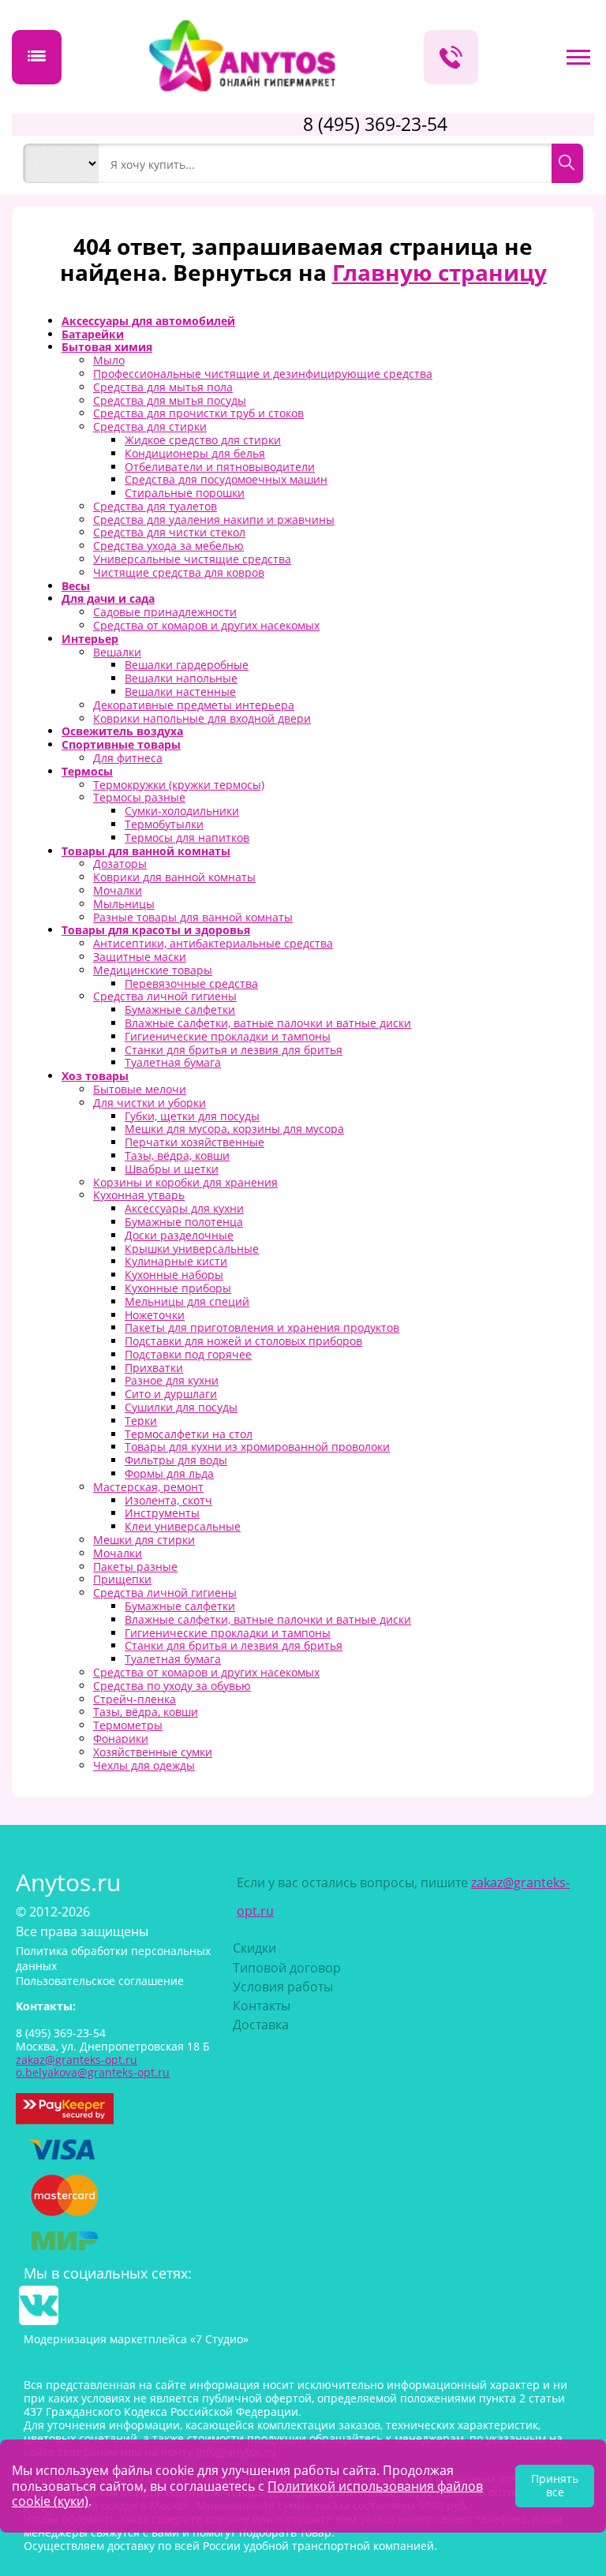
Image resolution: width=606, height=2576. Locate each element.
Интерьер (90, 639)
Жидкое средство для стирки (203, 440)
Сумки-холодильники (182, 811)
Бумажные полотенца (184, 1222)
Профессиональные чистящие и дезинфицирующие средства (263, 374)
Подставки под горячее (188, 1354)
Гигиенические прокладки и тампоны (228, 1036)
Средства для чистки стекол (169, 532)
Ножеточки (155, 1315)
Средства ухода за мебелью (168, 546)
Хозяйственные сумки (153, 1752)
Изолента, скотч (168, 1500)
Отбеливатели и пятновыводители (220, 467)
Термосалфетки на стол (189, 1434)
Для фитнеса (128, 758)
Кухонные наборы (174, 1275)
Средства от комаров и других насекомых (206, 625)
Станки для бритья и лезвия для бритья (234, 1050)
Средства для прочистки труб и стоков (198, 413)
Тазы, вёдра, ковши (177, 1155)
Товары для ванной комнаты (146, 851)
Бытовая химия (107, 347)
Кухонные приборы (178, 1288)
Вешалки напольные (181, 678)
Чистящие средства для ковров (179, 572)
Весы (76, 586)
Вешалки (117, 652)
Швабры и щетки (172, 1169)
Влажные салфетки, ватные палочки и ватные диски (268, 1023)
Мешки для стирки (144, 1540)
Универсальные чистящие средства (192, 559)
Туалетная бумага (173, 1062)
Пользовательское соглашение (100, 1981)
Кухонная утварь (139, 1195)
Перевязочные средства (191, 983)
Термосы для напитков (187, 837)
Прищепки (122, 1579)
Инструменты (162, 1513)
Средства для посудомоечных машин (226, 479)
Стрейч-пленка (135, 1699)
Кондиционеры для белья (195, 453)
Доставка (261, 2025)
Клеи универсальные (183, 1526)
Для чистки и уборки (150, 1103)
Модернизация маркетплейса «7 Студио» (136, 2339)
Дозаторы (120, 864)
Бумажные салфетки (180, 1009)
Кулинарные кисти (176, 1261)
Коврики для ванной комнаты (174, 877)
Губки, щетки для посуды (192, 1116)
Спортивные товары (121, 744)
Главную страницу (440, 272)
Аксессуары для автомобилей (148, 321)
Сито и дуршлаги (171, 1394)
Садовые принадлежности (165, 612)
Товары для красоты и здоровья (156, 930)
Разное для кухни (172, 1380)
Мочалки (118, 890)
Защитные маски (140, 957)
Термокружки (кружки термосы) (179, 785)
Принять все (555, 2485)
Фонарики (121, 1739)
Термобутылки (164, 824)
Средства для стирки (150, 426)
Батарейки (93, 334)
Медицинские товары (153, 970)
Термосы (87, 771)
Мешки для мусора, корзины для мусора (234, 1129)
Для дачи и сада (108, 598)
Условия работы (283, 1987)
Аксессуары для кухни (184, 1208)
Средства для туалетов (155, 506)
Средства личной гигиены (165, 996)
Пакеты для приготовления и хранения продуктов (262, 1327)
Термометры (128, 1725)
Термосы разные (139, 797)
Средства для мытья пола (163, 387)
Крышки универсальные (192, 1249)
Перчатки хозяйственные (195, 1142)
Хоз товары (95, 1076)
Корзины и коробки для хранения (185, 1182)
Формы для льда (169, 1473)
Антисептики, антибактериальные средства (213, 943)
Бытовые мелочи (140, 1089)
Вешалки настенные (180, 692)
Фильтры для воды (176, 1460)
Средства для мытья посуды (170, 400)
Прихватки (154, 1368)
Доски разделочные (179, 1235)
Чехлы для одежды (144, 1765)
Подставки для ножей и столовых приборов (243, 1341)
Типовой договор (287, 1968)
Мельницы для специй (187, 1301)
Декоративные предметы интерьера (194, 705)
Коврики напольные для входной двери (202, 718)
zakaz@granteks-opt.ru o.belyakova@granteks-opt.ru (93, 2066)
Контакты (262, 2006)
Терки (141, 1421)
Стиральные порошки (185, 493)
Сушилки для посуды (181, 1407)
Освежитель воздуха (122, 731)
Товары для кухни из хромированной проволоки (257, 1447)
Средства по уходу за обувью (172, 1686)
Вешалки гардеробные (187, 665)
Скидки (254, 1948)
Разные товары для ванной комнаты (193, 917)
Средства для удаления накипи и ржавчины (214, 520)
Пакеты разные (135, 1567)
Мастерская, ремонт (148, 1487)
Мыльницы (124, 904)
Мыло (109, 360)
